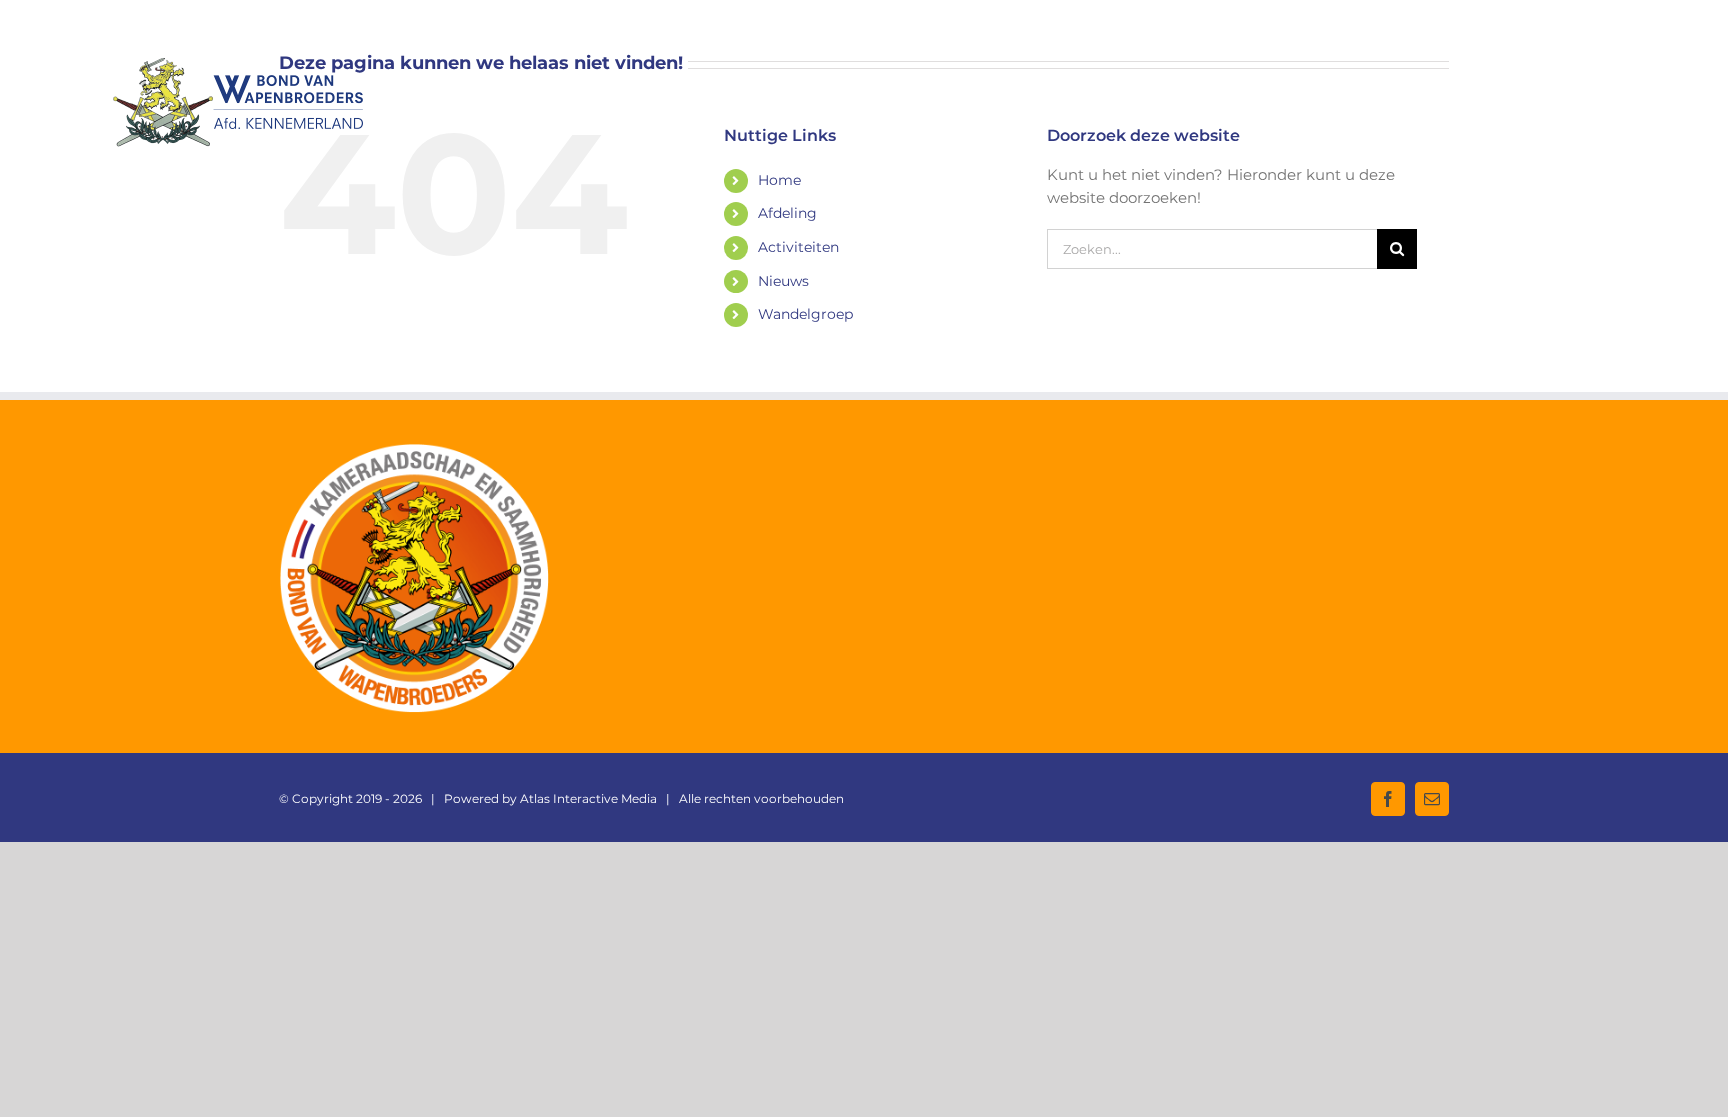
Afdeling (787, 213)
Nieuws (783, 281)
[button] (1583, 79)
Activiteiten (798, 247)
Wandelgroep (805, 314)
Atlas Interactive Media (588, 798)
